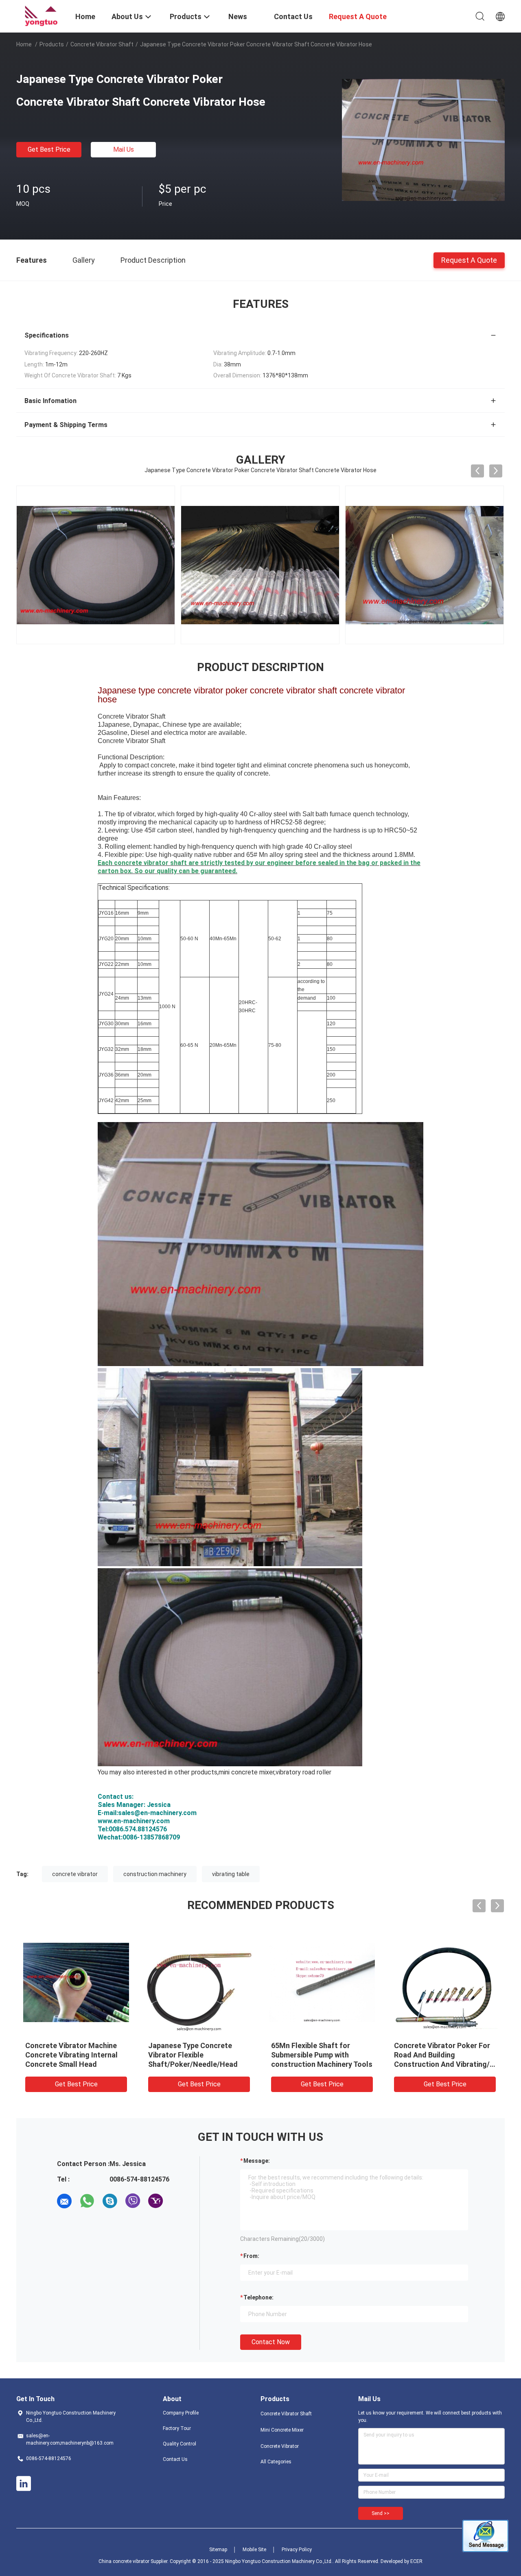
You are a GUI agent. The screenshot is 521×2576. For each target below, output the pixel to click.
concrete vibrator (75, 1874)
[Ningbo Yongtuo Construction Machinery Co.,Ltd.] (41, 15)
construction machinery (155, 1874)
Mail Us (124, 149)
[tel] (178, 2201)
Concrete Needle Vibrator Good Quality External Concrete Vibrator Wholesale (320, 2055)
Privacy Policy (297, 2550)
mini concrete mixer (246, 1772)
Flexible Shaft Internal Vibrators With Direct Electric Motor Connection (443, 2055)
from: (251, 2256)
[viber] (133, 2201)
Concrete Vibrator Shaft (102, 44)
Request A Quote (469, 260)
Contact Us (175, 2459)
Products (52, 44)
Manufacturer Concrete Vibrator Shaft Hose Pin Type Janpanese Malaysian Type (197, 2055)
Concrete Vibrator (280, 2446)
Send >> (381, 2513)
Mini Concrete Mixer (282, 2430)
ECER (416, 2561)
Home (24, 44)
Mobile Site (254, 2550)
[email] (64, 2201)
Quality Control (180, 2444)
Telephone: (258, 2297)
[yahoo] (155, 2201)
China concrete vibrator (125, 2561)
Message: (257, 2161)
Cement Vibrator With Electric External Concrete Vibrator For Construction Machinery (76, 2055)
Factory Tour (177, 2428)
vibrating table (231, 1874)
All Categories (276, 2462)
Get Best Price (49, 149)
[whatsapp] (87, 2201)
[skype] (110, 2201)
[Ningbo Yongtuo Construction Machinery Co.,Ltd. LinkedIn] (24, 2484)
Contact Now (271, 2342)
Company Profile (181, 2413)
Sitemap (218, 2550)
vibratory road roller (303, 1772)
